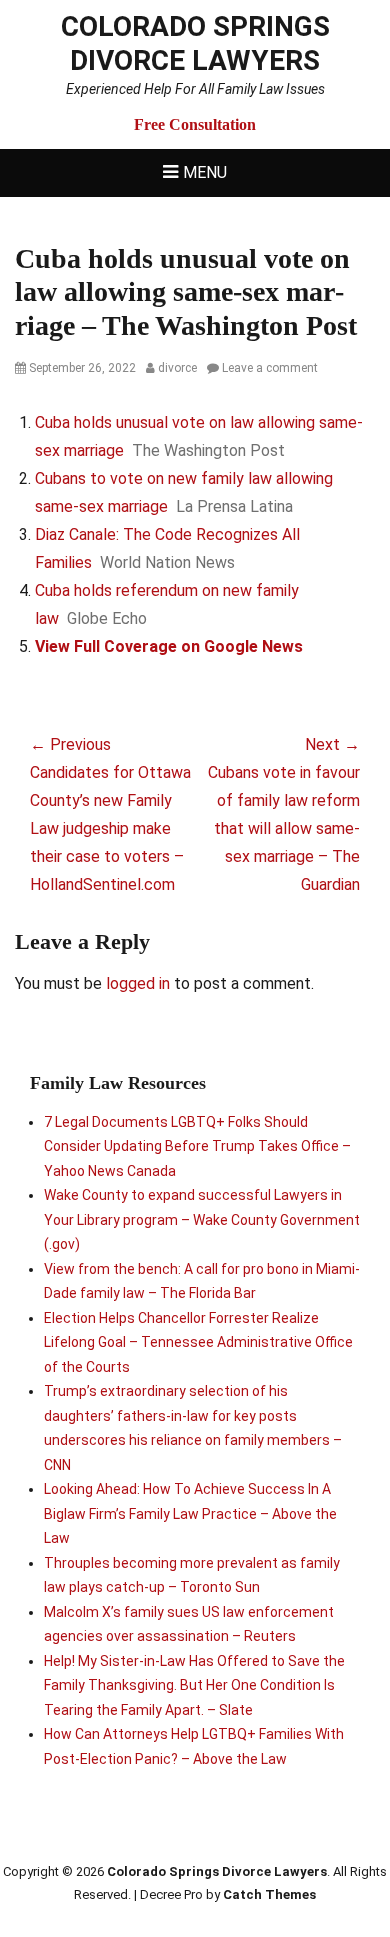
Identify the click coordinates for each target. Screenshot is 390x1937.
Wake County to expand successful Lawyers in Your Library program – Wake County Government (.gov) (202, 1219)
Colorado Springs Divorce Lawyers (195, 43)
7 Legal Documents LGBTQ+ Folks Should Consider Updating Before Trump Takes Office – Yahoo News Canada (197, 1146)
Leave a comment (270, 368)
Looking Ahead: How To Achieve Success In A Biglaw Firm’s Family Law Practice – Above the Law (190, 1513)
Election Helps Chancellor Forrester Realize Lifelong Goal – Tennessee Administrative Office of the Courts (198, 1342)
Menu (205, 172)
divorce (177, 368)
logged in (138, 983)
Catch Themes (269, 1894)
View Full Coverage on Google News (169, 646)
